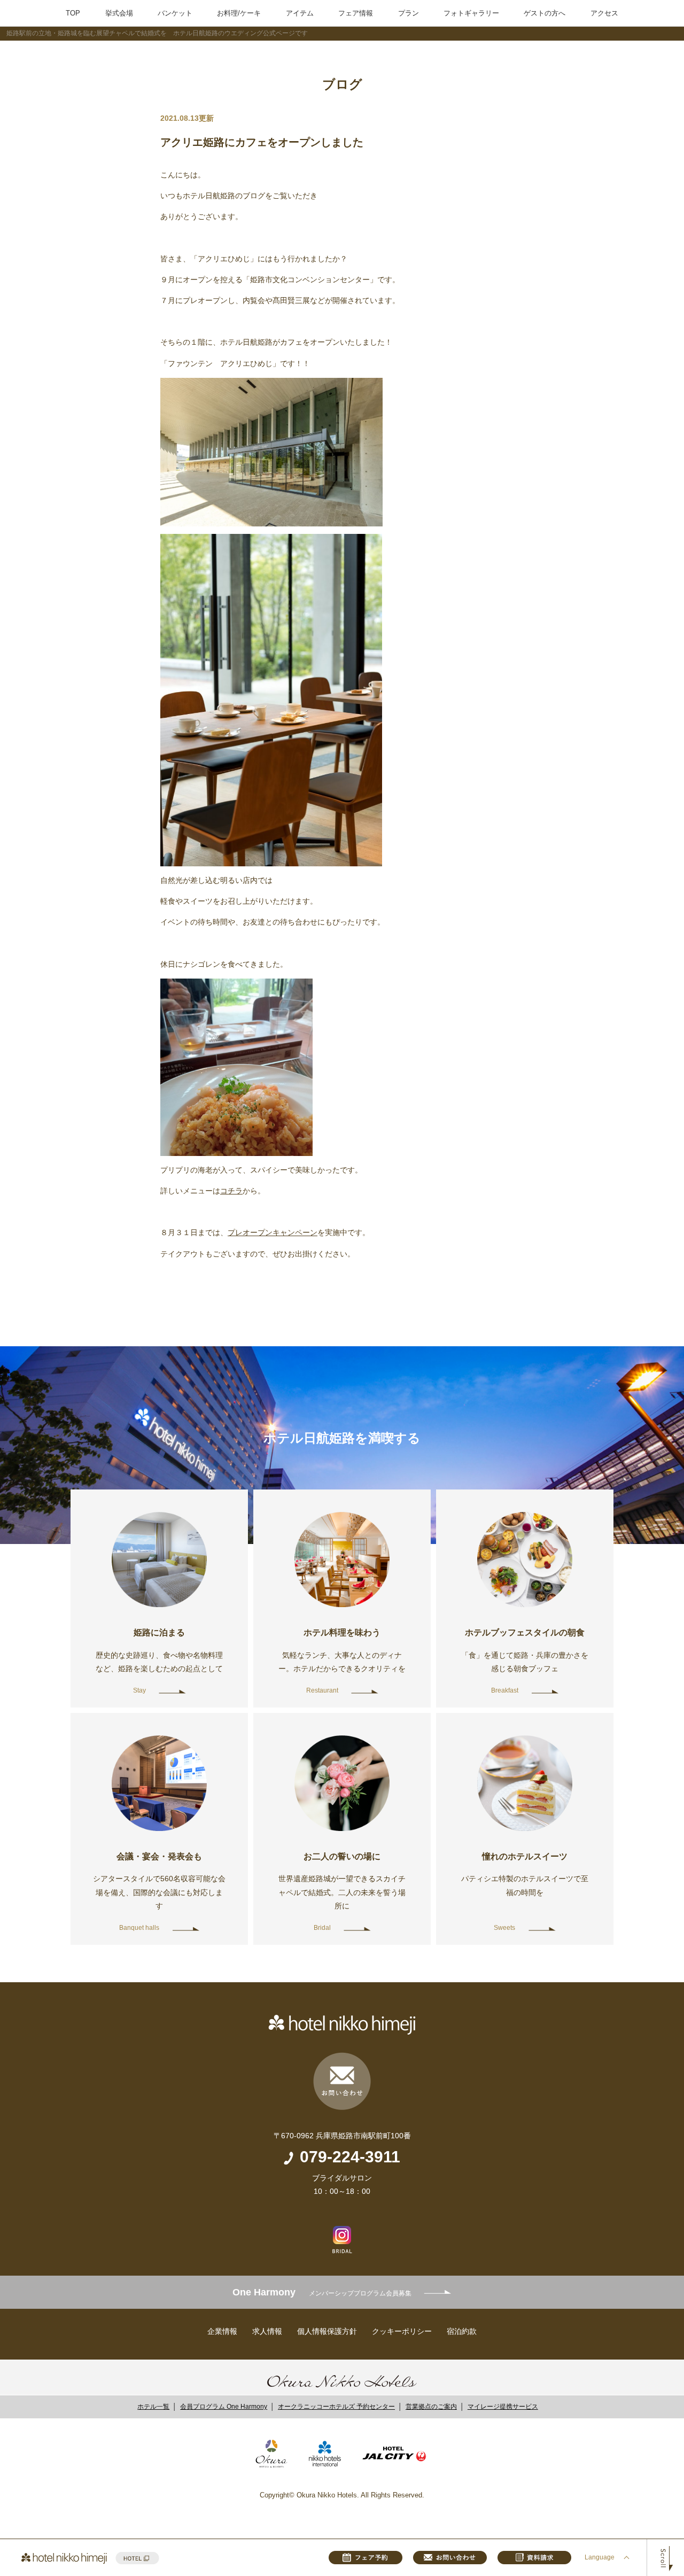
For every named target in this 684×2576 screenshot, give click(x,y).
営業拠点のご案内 (431, 2407)
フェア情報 (356, 13)
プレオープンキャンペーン (273, 1232)
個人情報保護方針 (327, 2331)
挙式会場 (119, 13)
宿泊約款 (462, 2331)
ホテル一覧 (153, 2407)
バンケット (175, 13)
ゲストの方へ (545, 13)
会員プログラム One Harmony (224, 2407)
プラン (409, 13)
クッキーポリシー (402, 2331)
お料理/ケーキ (239, 13)
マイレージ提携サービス (503, 2407)
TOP (73, 13)
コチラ (231, 1191)
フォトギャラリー (471, 13)
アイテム (300, 13)
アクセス (604, 13)
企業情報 (222, 2331)
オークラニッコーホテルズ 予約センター (336, 2407)
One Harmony (322, 2292)
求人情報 (267, 2331)
